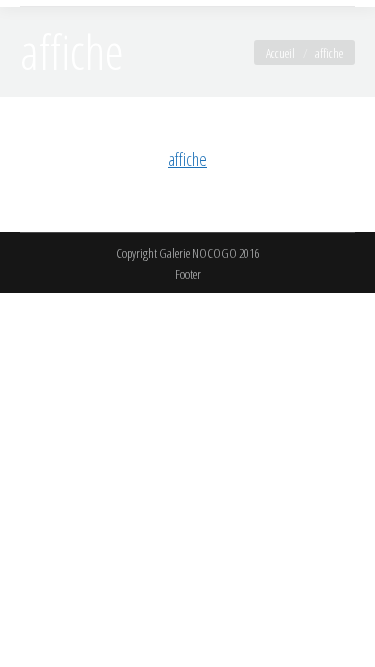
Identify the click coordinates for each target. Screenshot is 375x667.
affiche (187, 159)
